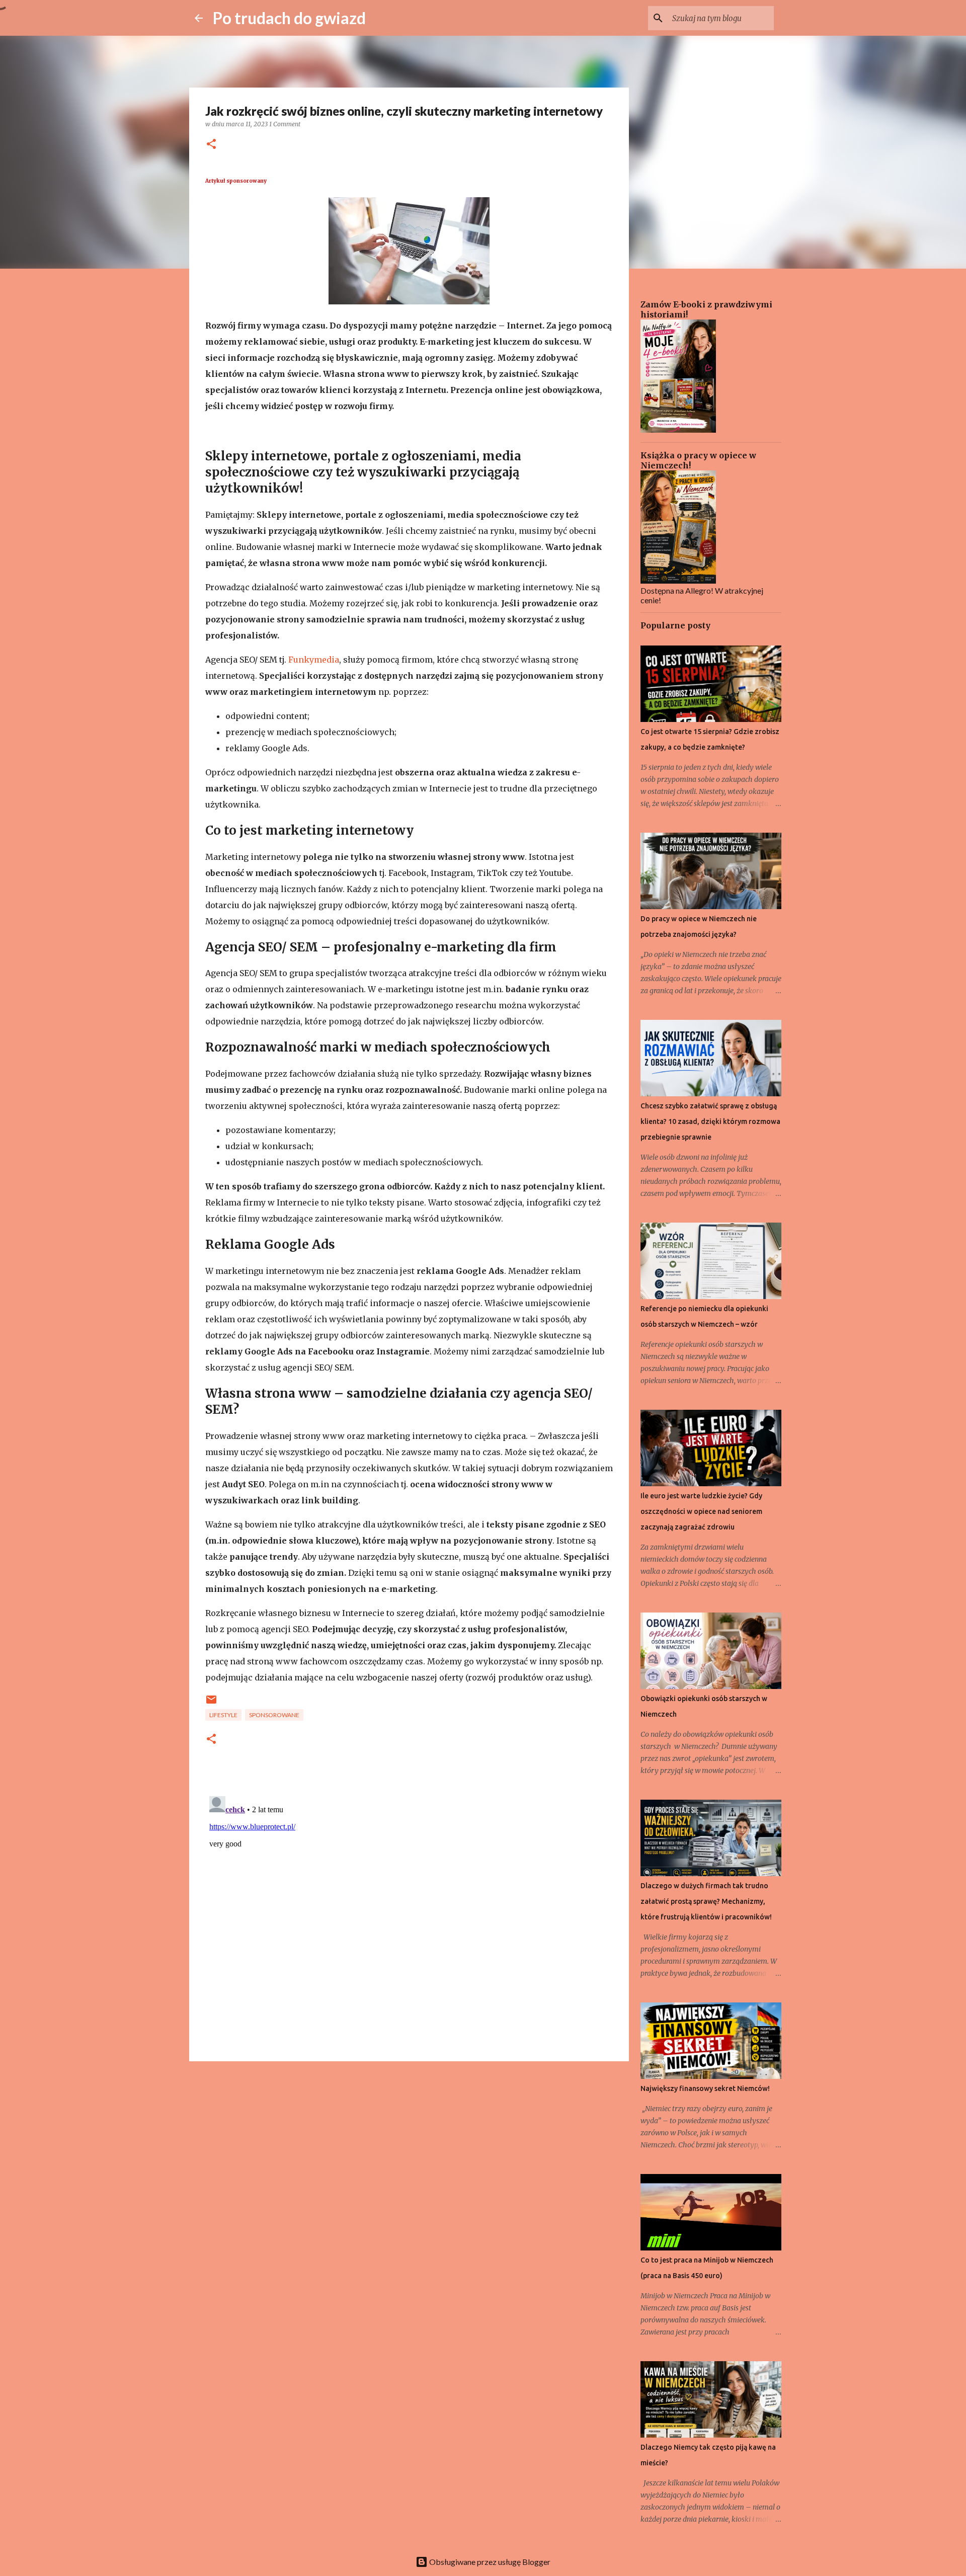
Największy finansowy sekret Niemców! (705, 2088)
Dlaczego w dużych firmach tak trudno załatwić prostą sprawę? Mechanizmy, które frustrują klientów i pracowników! (706, 1901)
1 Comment (285, 124)
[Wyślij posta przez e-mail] (211, 1703)
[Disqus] (409, 1918)
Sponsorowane (274, 1715)
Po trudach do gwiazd (289, 18)
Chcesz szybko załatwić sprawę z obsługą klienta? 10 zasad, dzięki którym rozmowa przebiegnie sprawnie (710, 1121)
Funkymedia (314, 660)
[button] (211, 145)
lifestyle (223, 1715)
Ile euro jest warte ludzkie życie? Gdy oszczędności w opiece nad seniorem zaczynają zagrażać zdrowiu (701, 1511)
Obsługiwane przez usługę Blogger (489, 2562)
